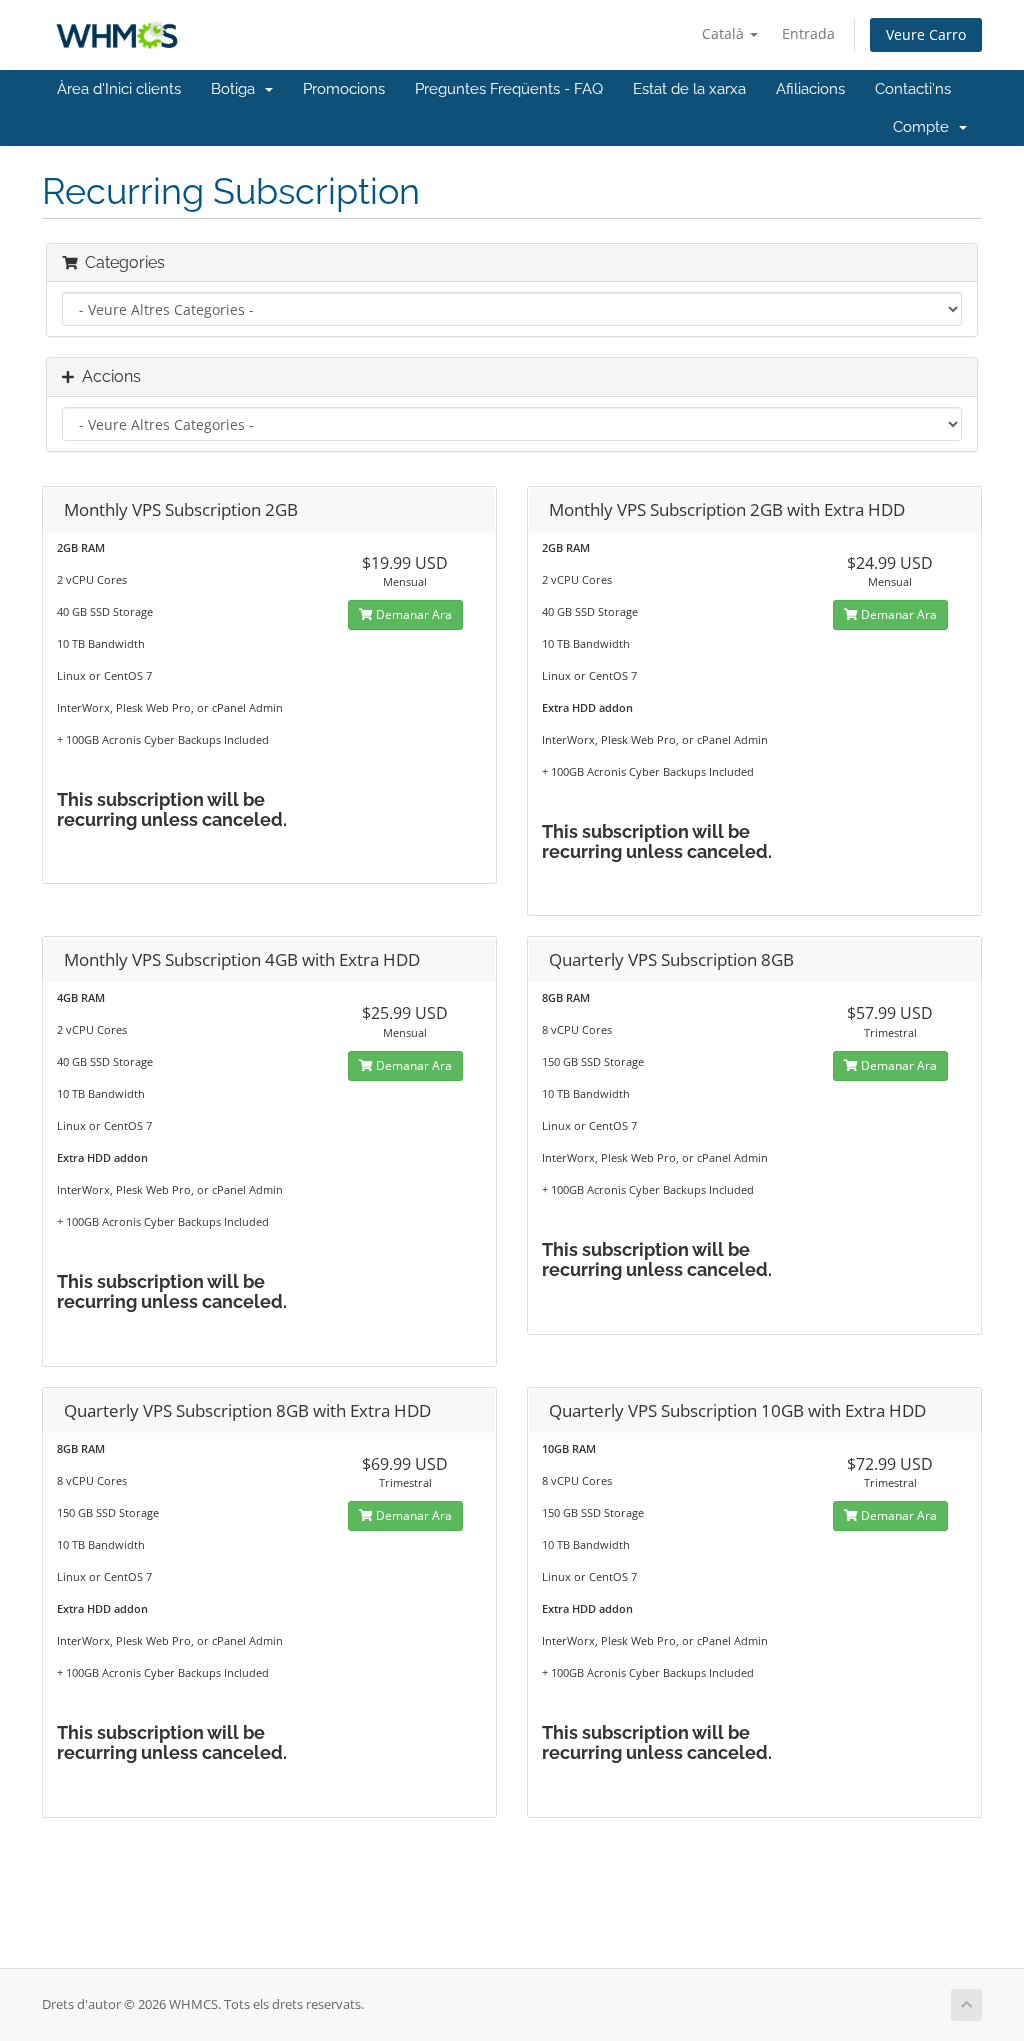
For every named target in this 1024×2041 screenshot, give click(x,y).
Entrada (808, 33)
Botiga (237, 89)
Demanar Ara (412, 614)
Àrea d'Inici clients (119, 89)
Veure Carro (926, 34)
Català (725, 33)
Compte (925, 127)
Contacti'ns (913, 89)
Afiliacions (810, 89)
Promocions (344, 89)
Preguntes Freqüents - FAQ (509, 89)
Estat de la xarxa (689, 89)
